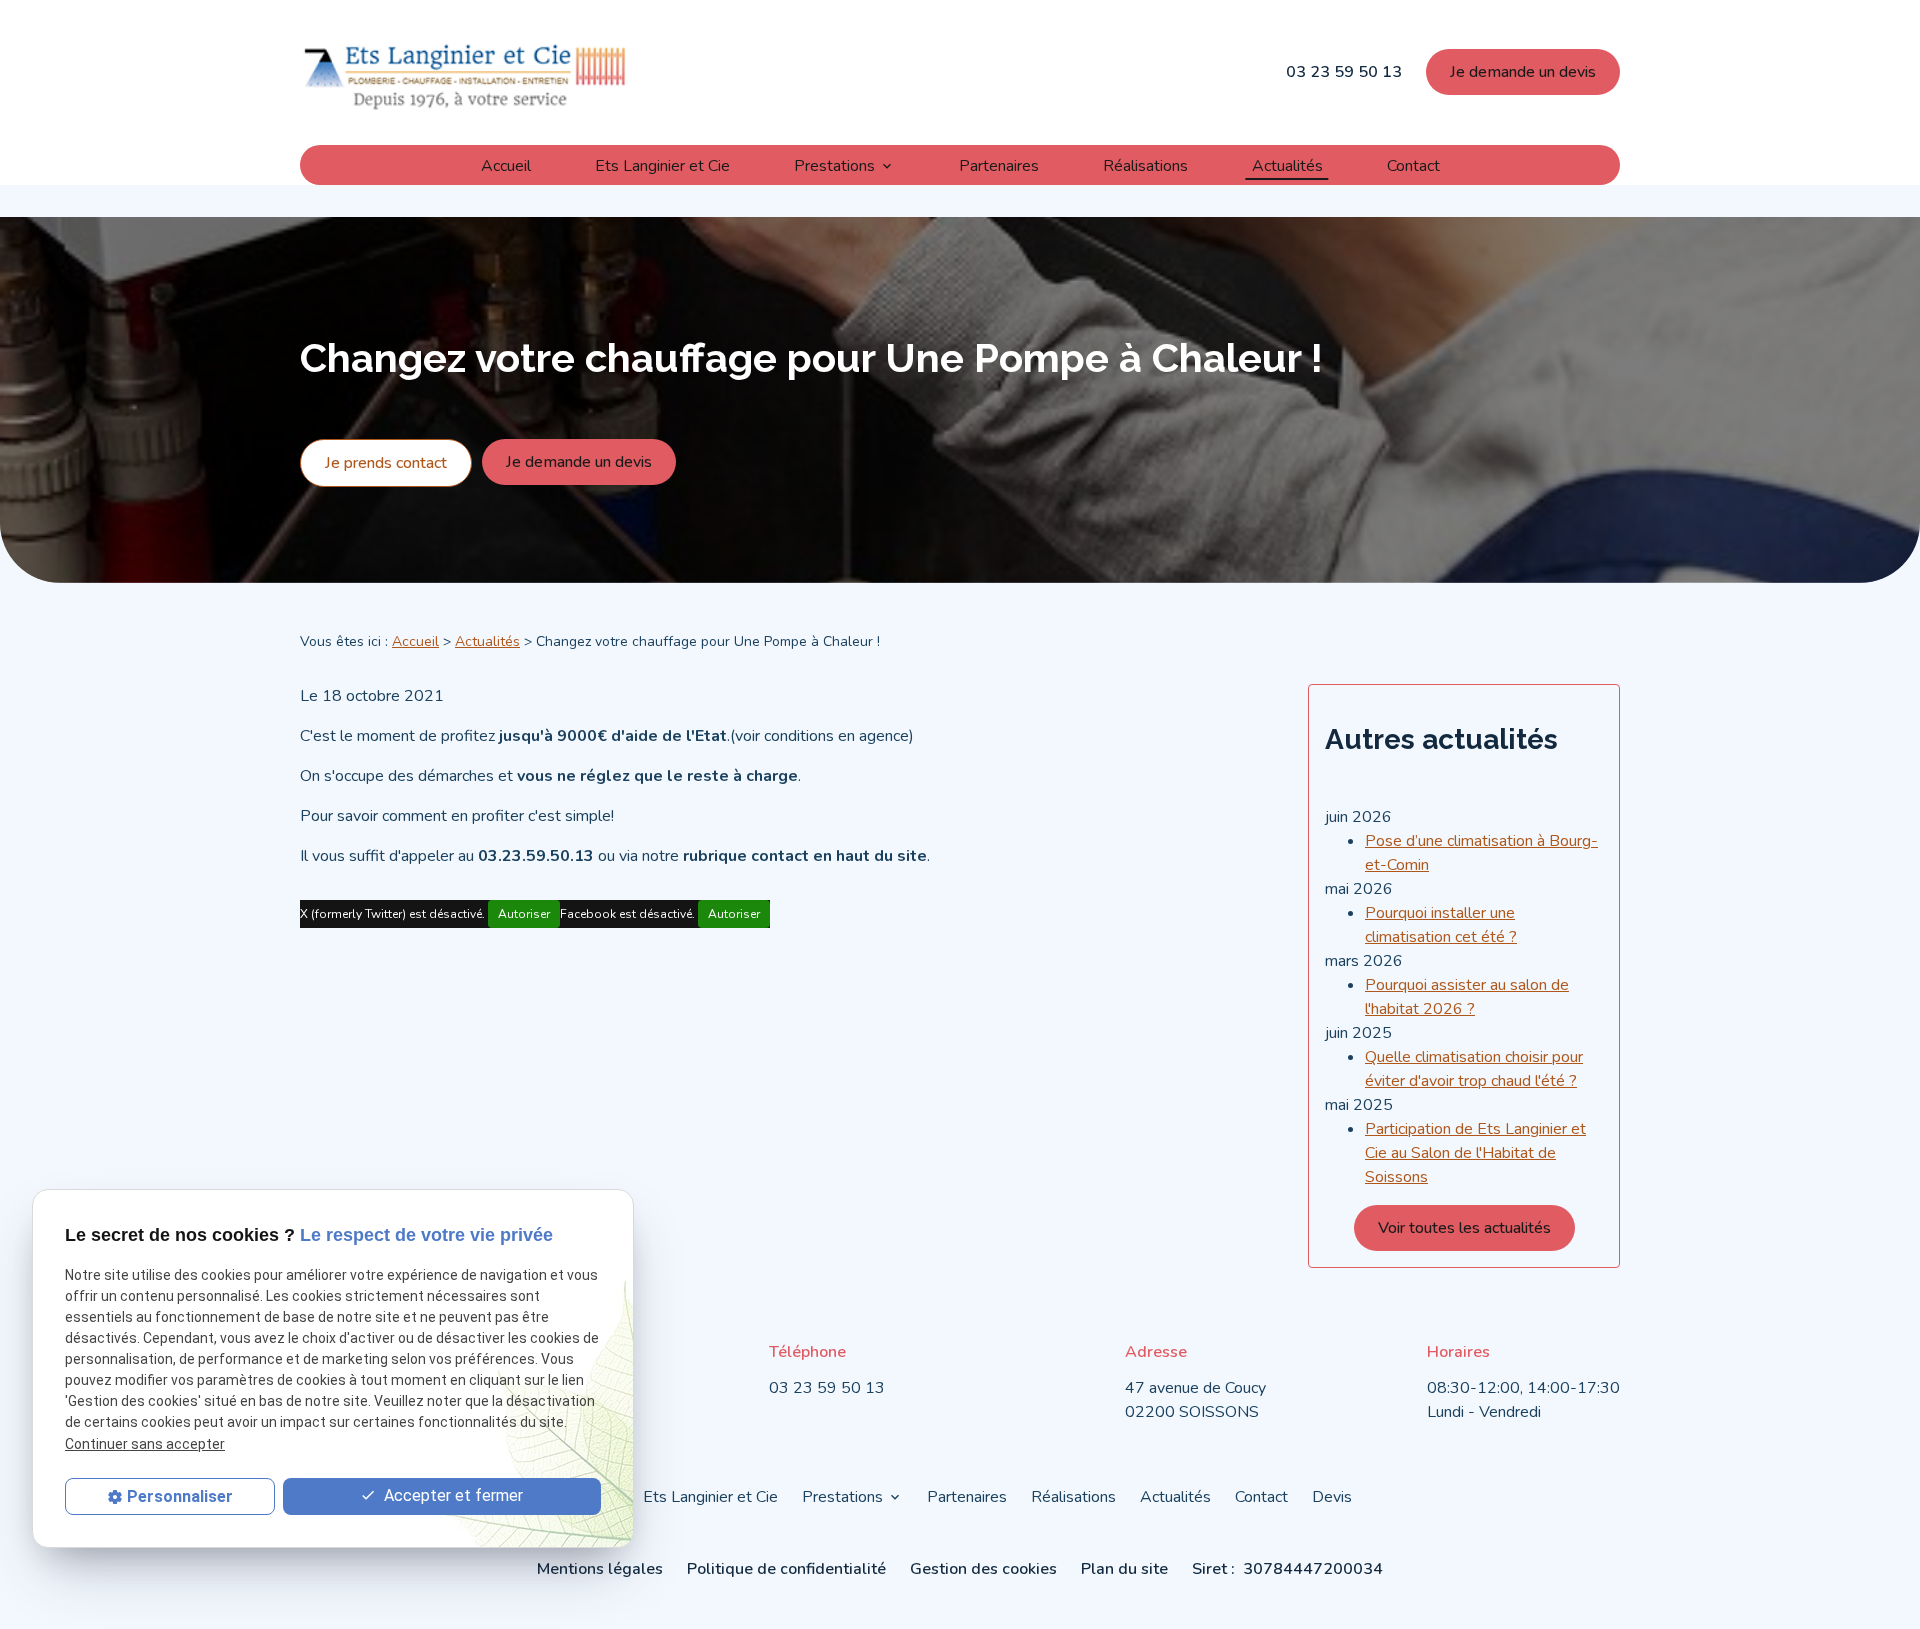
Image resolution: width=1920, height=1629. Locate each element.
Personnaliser (180, 1496)
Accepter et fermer (451, 1495)
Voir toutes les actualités (1464, 1228)
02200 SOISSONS (1197, 1400)
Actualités (1287, 164)
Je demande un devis (1523, 72)
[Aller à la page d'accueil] (465, 72)
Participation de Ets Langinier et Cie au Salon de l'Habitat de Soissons (1475, 1153)
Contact (1413, 164)
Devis (1332, 1497)
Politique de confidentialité (786, 1569)
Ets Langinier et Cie (662, 164)
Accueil (506, 164)
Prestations (834, 164)
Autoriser (524, 914)
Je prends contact (386, 463)
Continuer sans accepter (145, 1443)
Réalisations (1145, 164)
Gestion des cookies (983, 1569)
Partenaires (999, 164)
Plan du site (1124, 1569)
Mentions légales (600, 1569)
